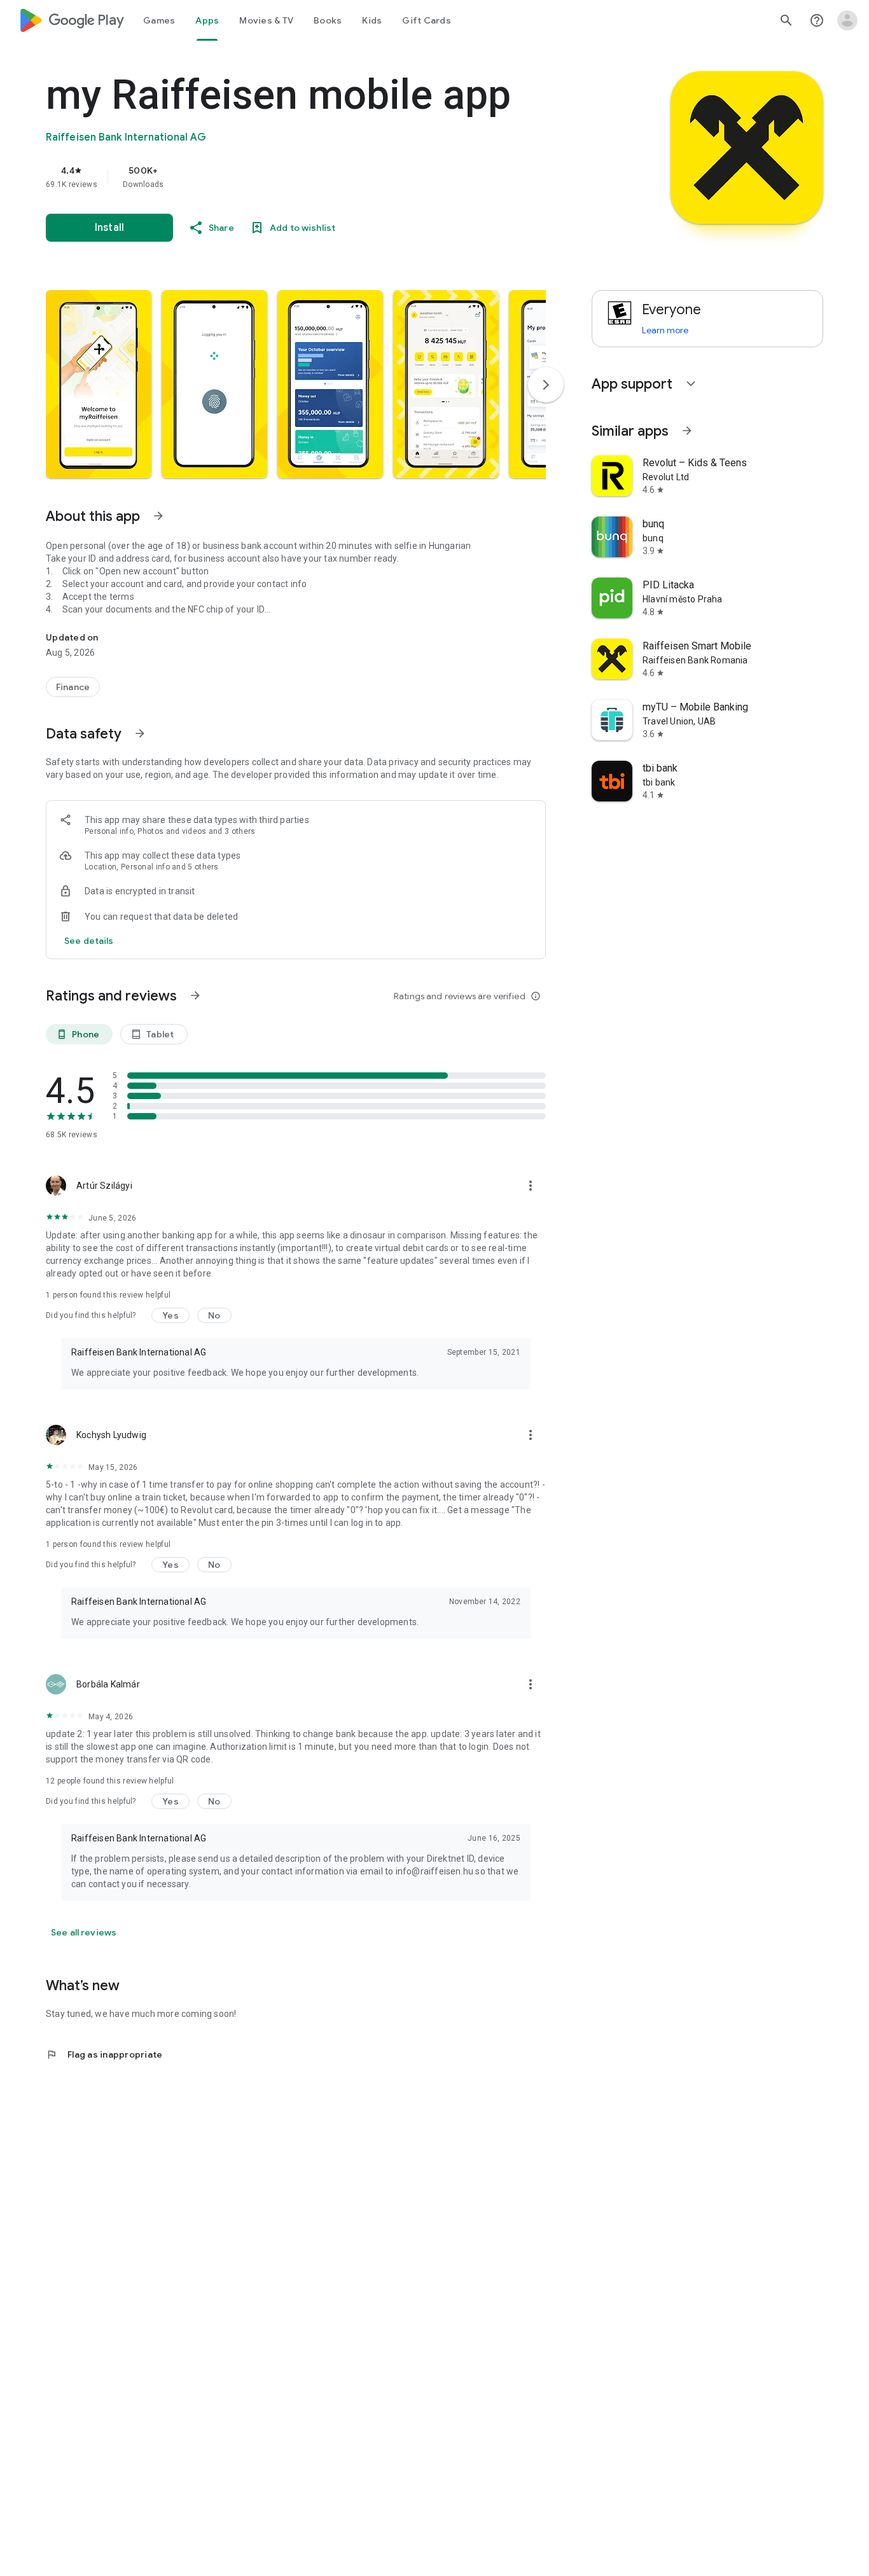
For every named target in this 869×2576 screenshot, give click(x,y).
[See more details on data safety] (89, 941)
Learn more (665, 330)
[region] (300, 177)
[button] (99, 384)
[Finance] (73, 687)
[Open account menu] (847, 20)
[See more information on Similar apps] (687, 431)
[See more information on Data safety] (140, 733)
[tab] (159, 20)
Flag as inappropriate (104, 2054)
